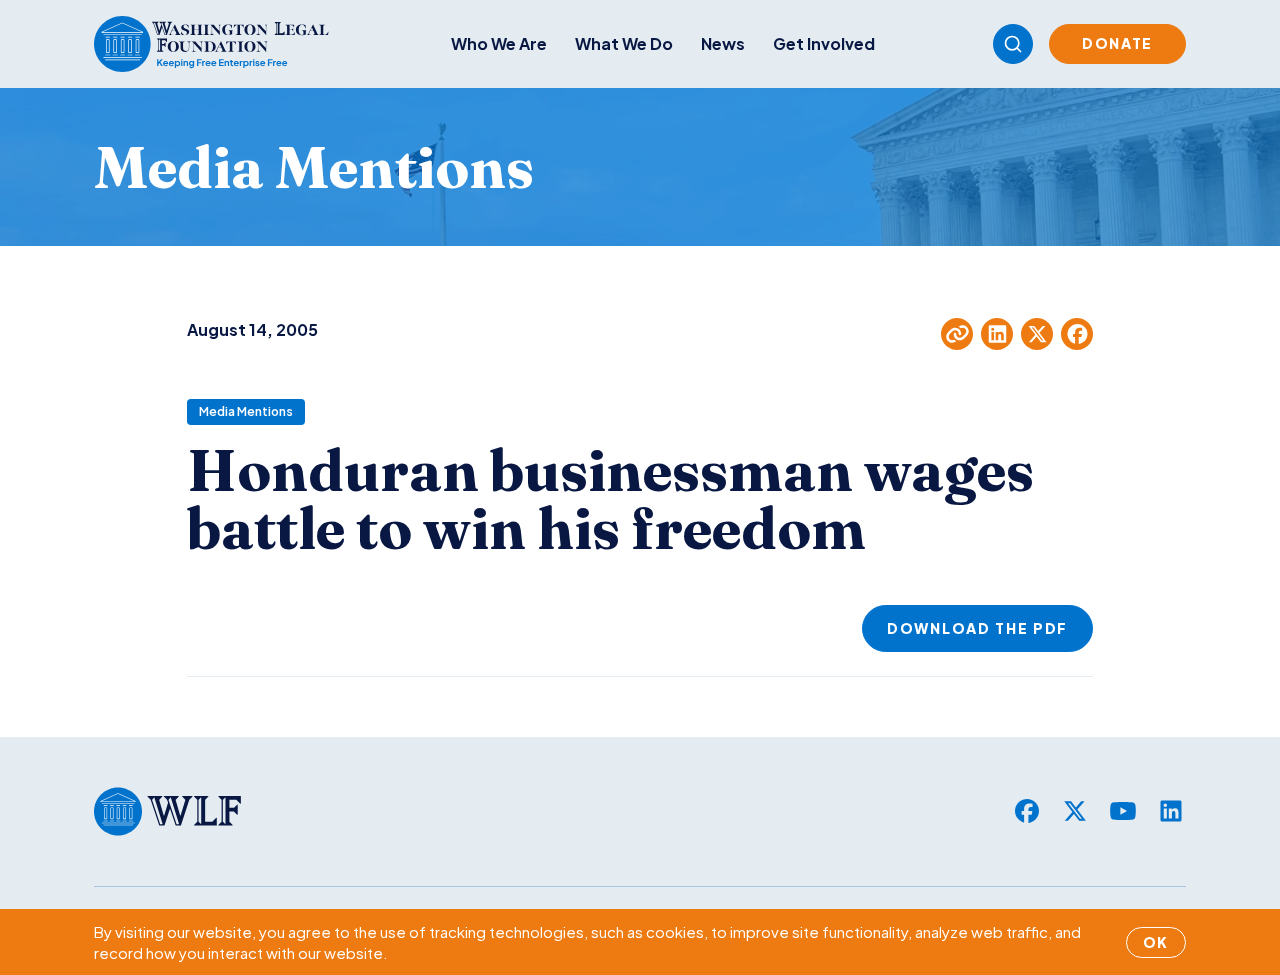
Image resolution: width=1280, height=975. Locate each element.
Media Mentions (246, 411)
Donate (1117, 43)
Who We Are (499, 43)
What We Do (624, 43)
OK (1156, 942)
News (723, 43)
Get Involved (824, 43)
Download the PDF (977, 628)
